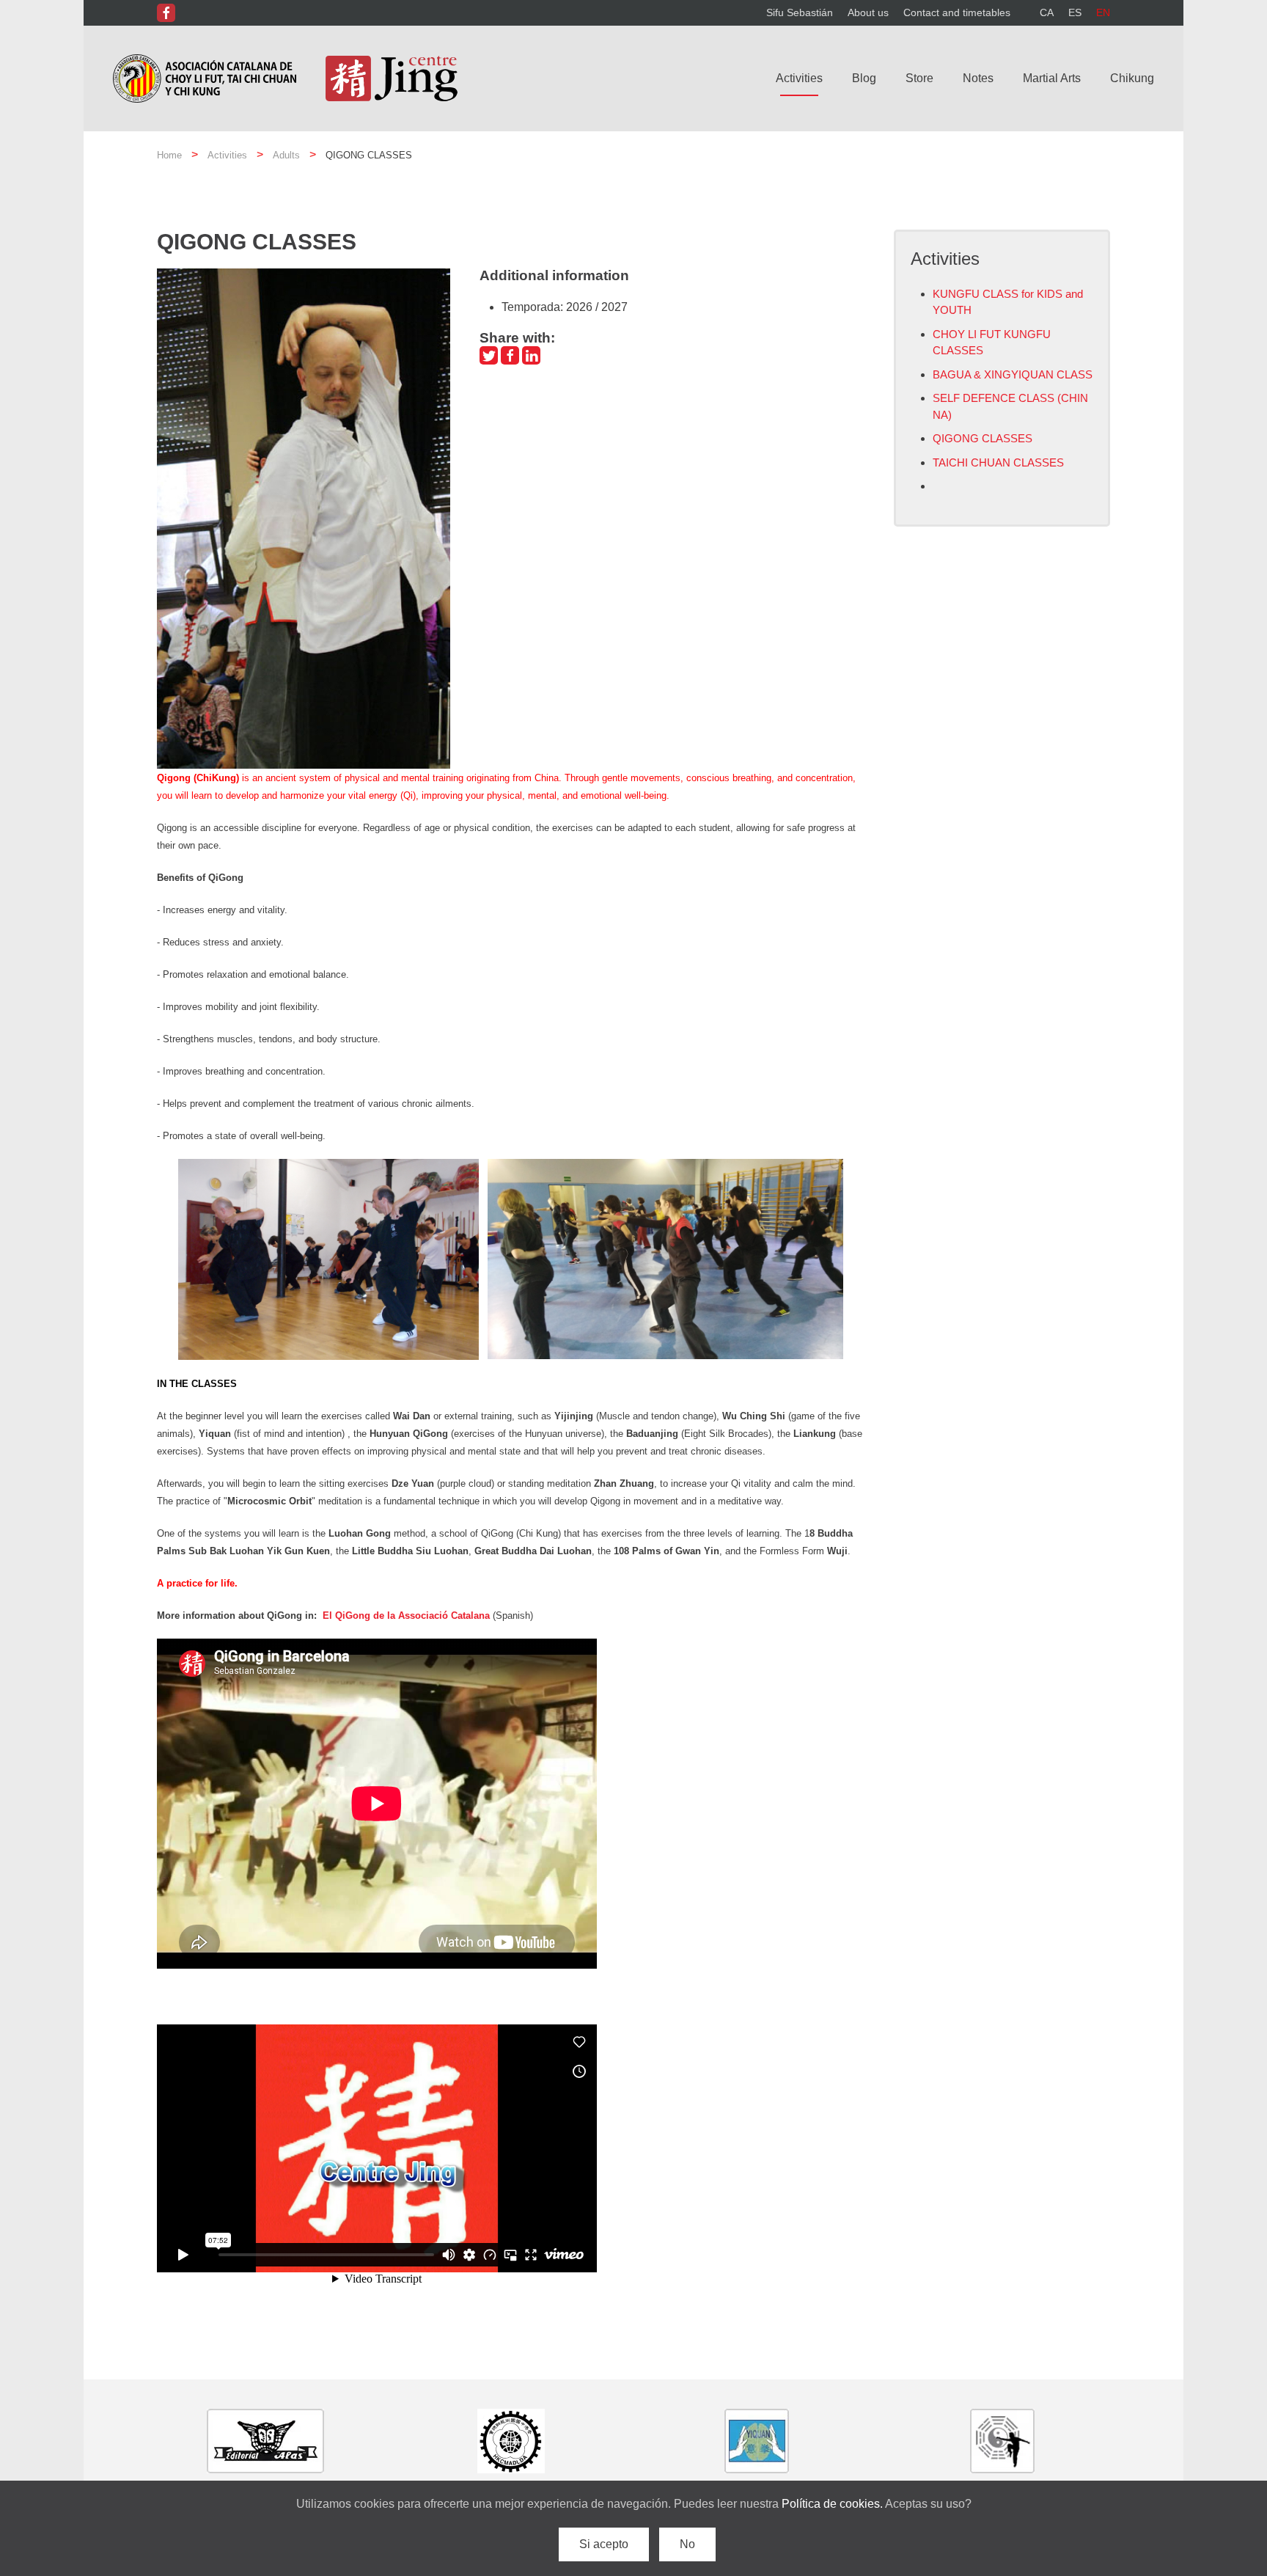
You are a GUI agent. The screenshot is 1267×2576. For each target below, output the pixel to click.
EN (1103, 12)
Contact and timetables (957, 12)
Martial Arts (1052, 78)
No (687, 2544)
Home (169, 155)
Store (919, 78)
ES (1075, 12)
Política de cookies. (833, 2504)
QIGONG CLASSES (983, 438)
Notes (978, 78)
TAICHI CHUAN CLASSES (998, 462)
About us (868, 12)
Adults (286, 155)
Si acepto (604, 2544)
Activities (799, 78)
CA (1047, 12)
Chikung (1132, 78)
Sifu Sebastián (800, 12)
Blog (864, 78)
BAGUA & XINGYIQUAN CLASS (1013, 374)
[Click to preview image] (304, 517)
